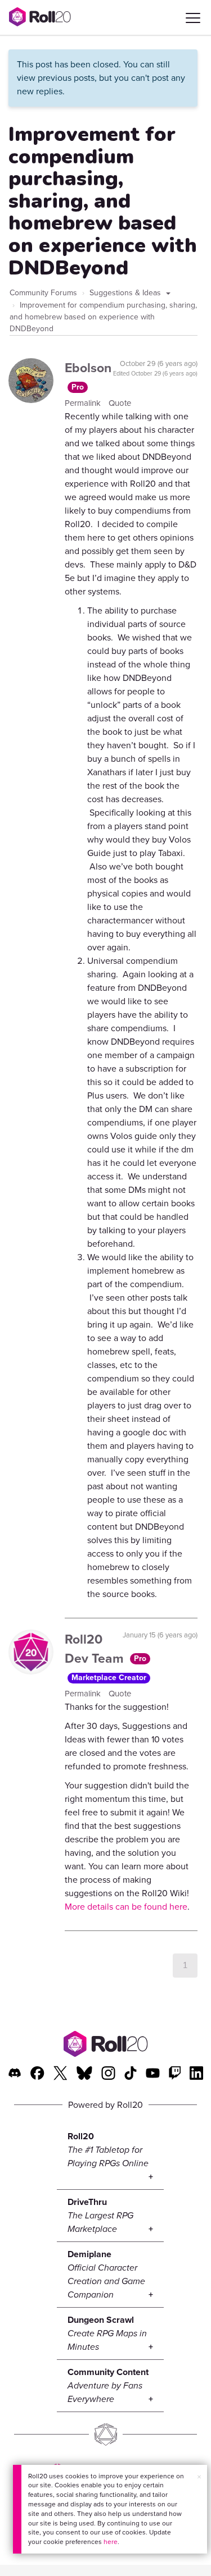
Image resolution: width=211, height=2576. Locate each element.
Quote (120, 403)
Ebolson (88, 368)
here (111, 2542)
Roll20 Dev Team (96, 1649)
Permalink (84, 403)
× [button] (199, 2477)
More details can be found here (126, 1907)
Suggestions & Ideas (126, 293)
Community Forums (43, 293)
